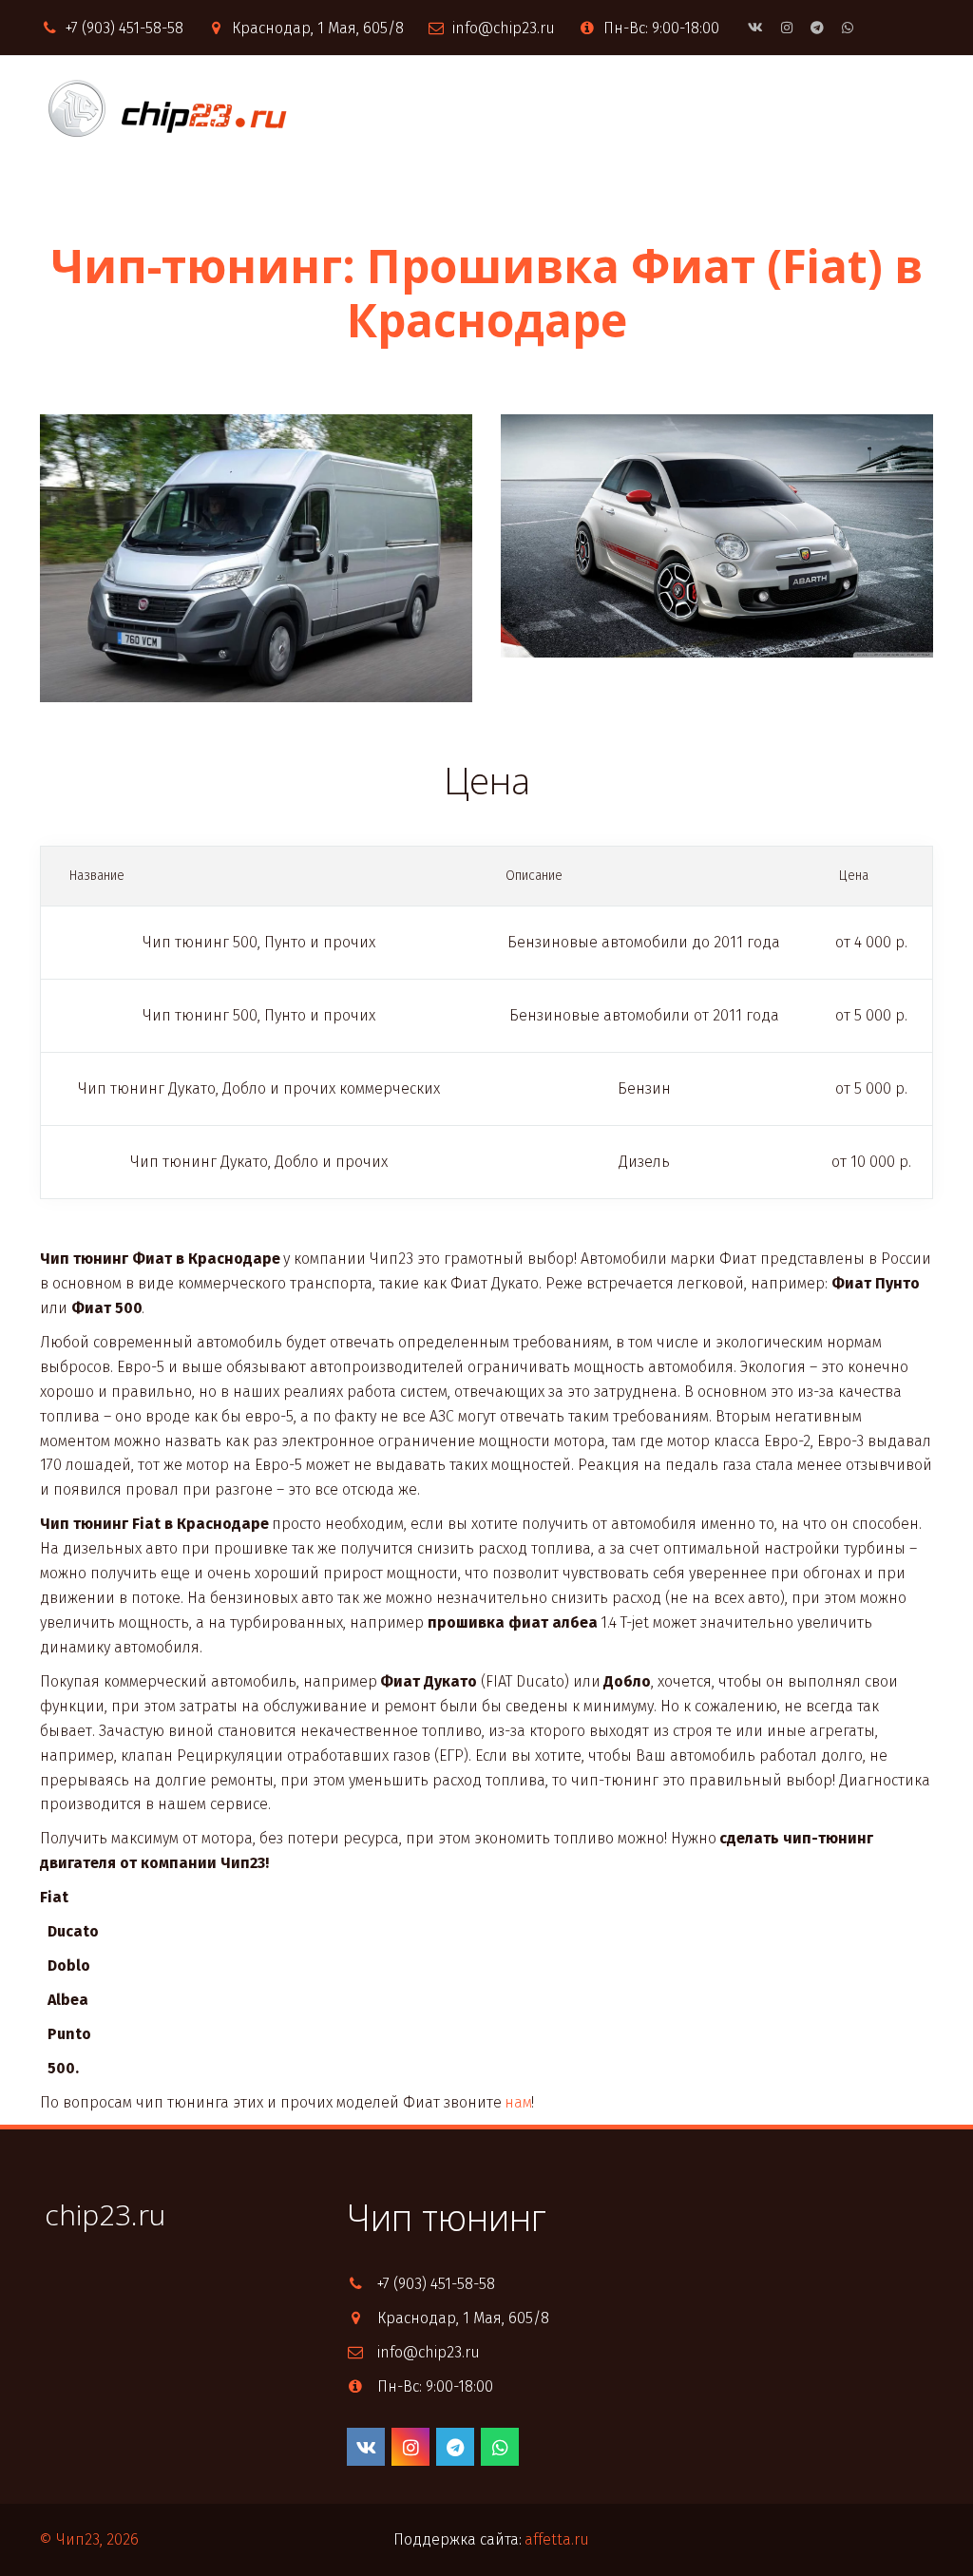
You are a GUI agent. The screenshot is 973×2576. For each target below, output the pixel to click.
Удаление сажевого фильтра (737, 109)
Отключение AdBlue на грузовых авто (445, 109)
